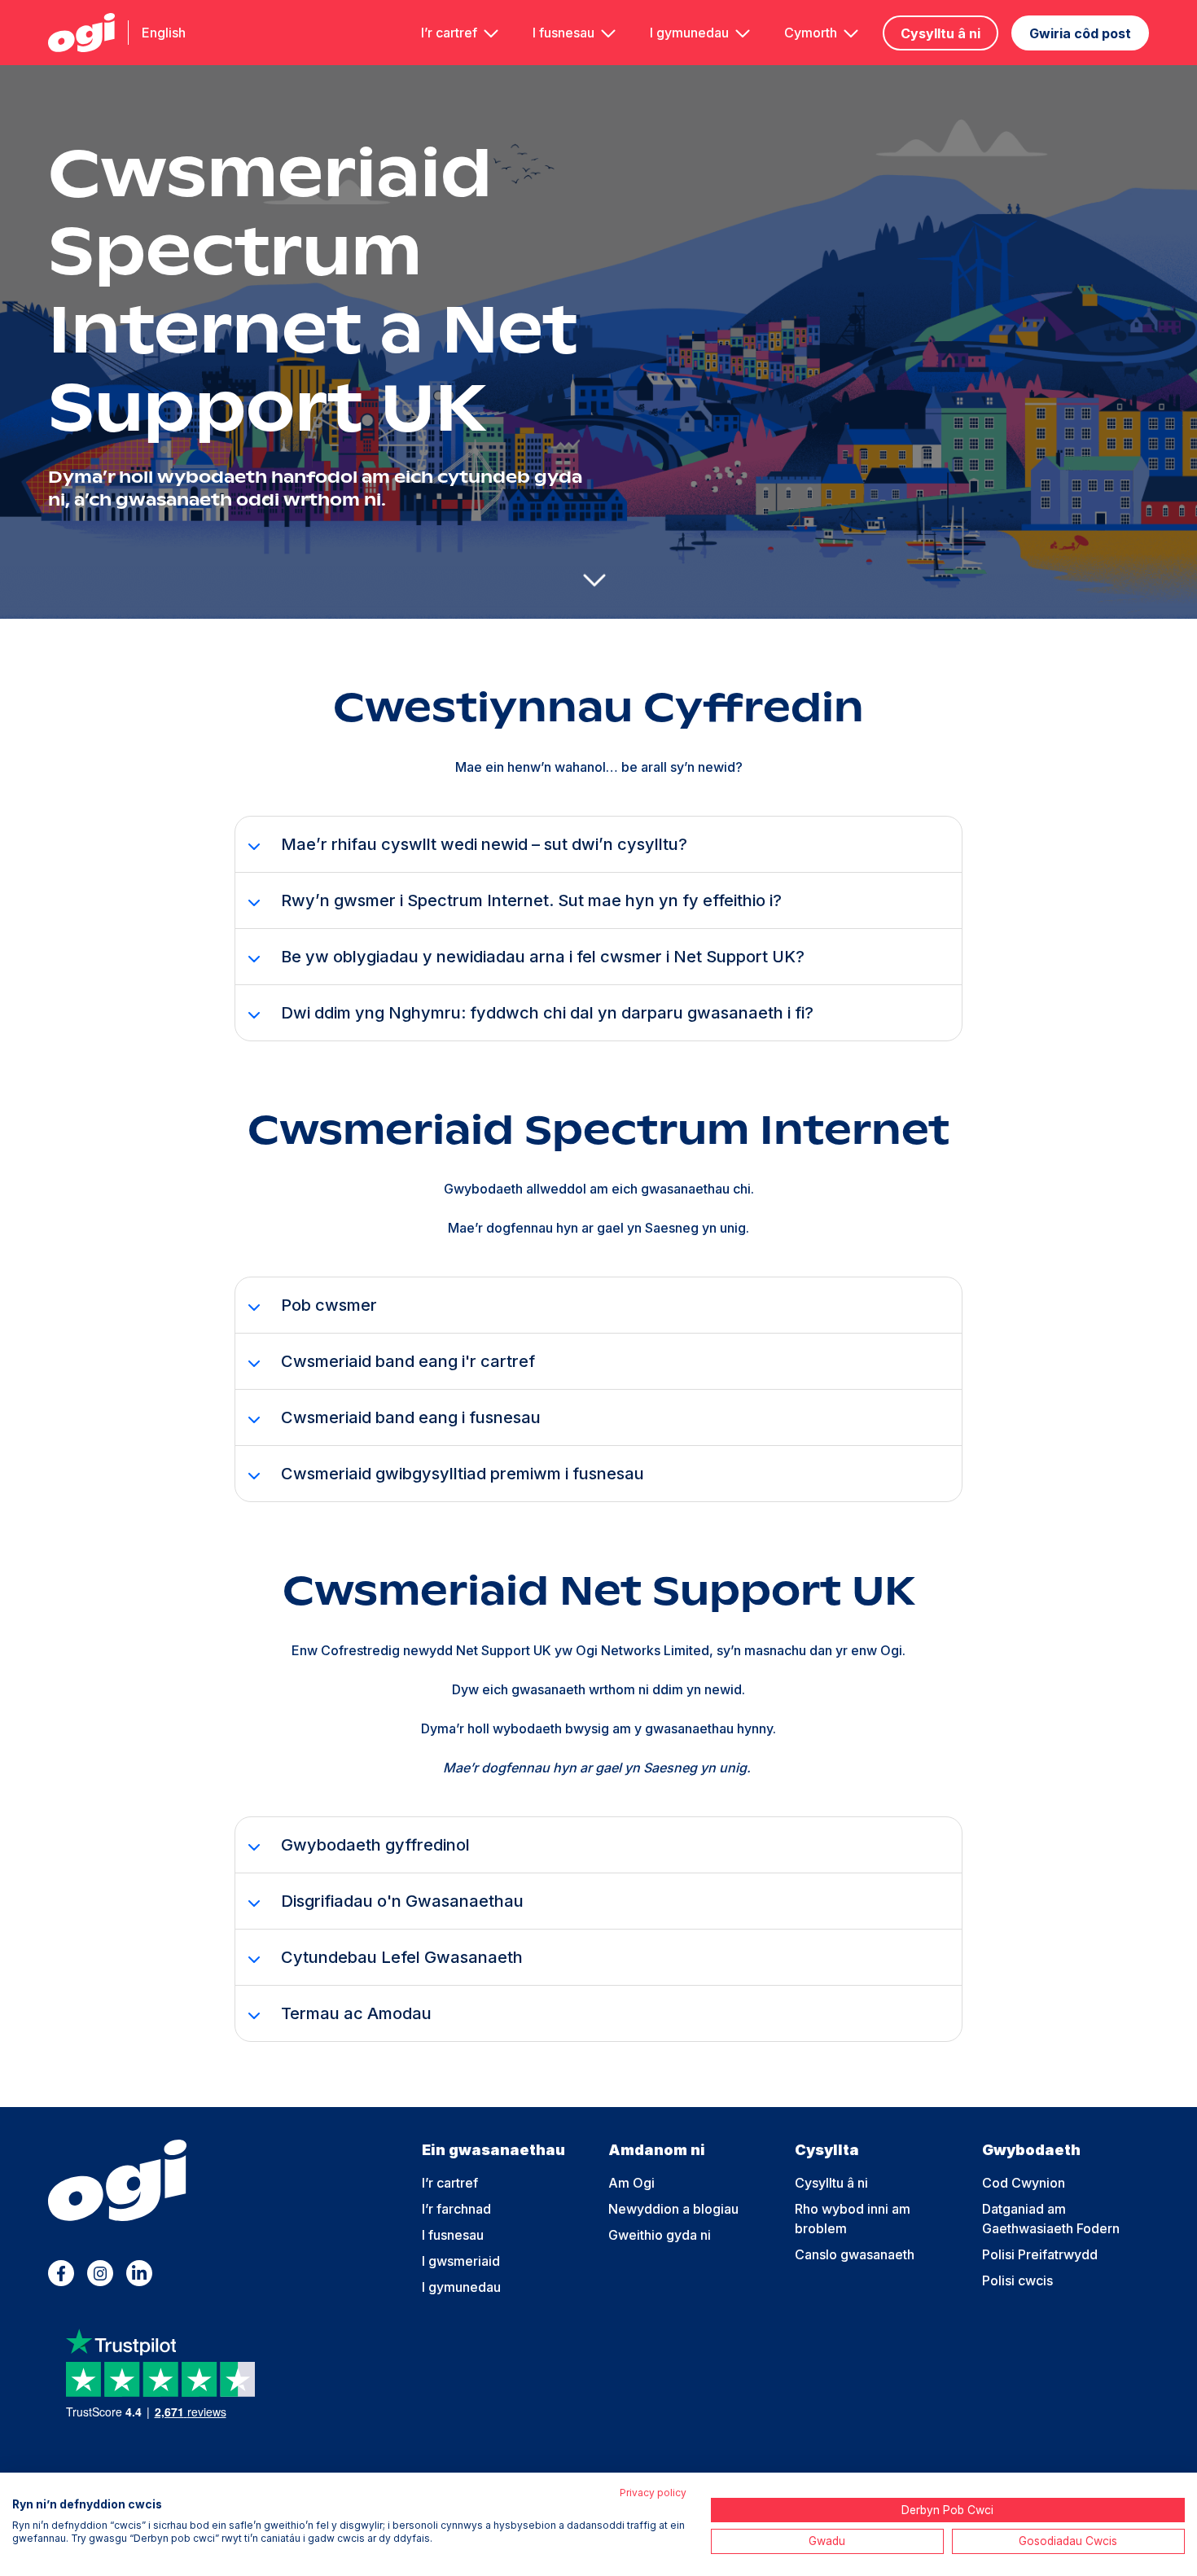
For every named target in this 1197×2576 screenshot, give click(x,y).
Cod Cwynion (1024, 2183)
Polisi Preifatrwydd (1040, 2254)
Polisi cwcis (1017, 2280)
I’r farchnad (456, 2209)
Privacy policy (653, 2493)
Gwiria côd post (1080, 33)
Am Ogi (631, 2183)
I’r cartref (449, 33)
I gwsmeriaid (461, 2261)
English (164, 33)
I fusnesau (563, 33)
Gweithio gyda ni (660, 2235)
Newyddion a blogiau (673, 2209)
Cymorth (811, 33)
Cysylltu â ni (940, 33)
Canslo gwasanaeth (855, 2254)
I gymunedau (689, 33)
